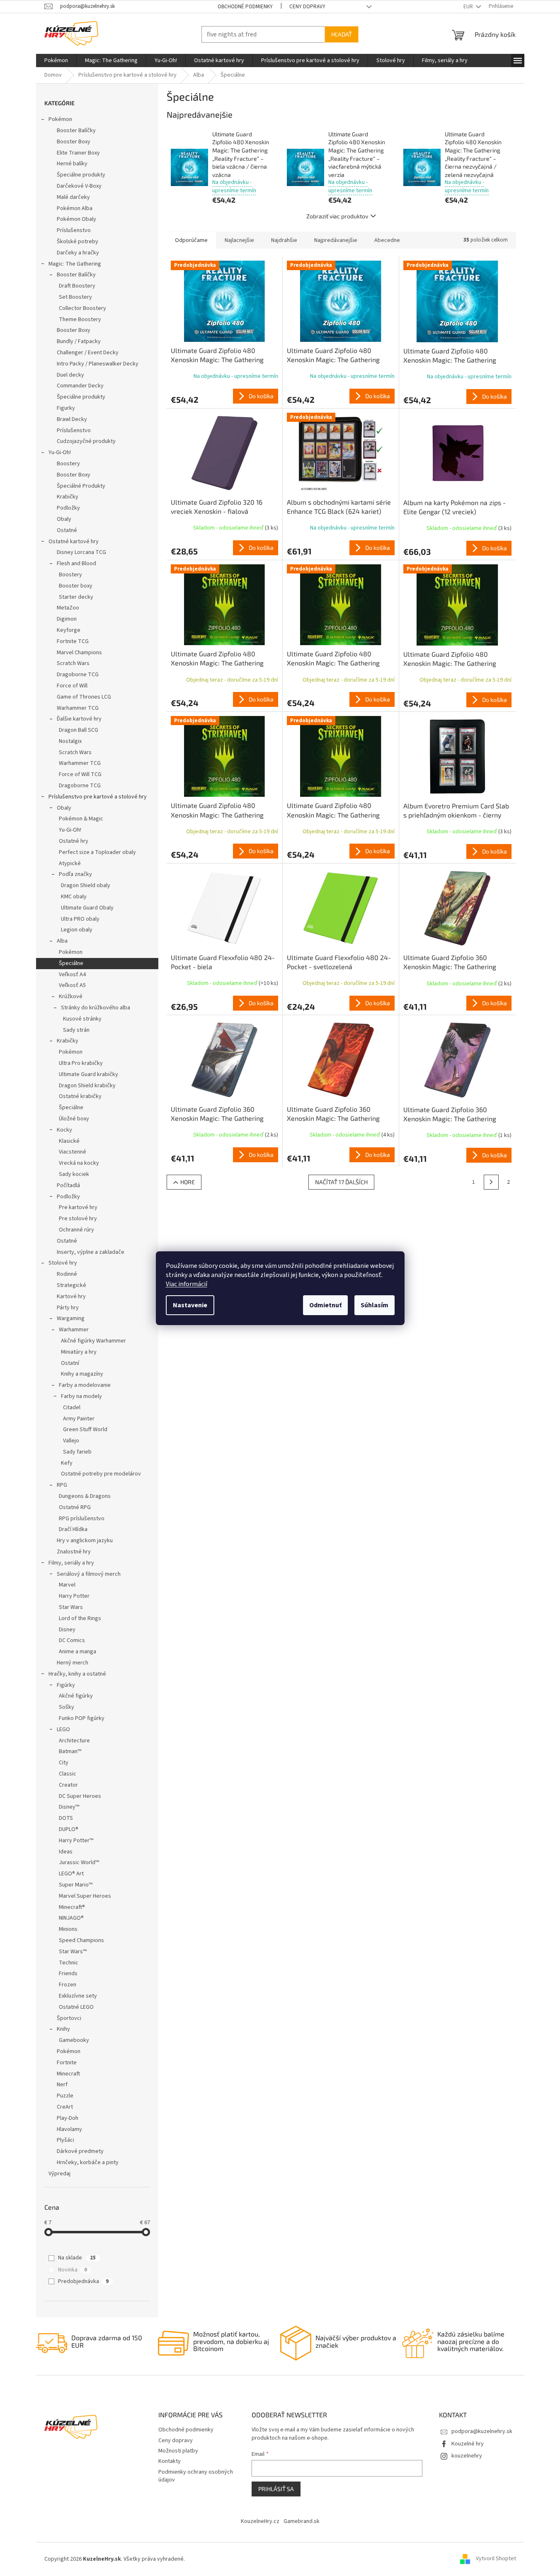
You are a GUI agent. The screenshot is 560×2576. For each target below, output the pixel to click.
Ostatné (67, 530)
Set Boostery (75, 297)
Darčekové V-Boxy (79, 186)
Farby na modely (81, 1396)
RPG (62, 1485)
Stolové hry (63, 1263)
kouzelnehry (467, 2456)
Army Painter (79, 1419)
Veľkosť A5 (72, 985)
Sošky (67, 1707)
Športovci (69, 2018)
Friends (68, 1974)
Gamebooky (74, 2040)
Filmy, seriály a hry (71, 1563)
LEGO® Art (71, 1874)
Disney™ (69, 1807)
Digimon (67, 619)
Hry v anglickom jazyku (85, 1541)
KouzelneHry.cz (260, 2521)
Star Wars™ (73, 1952)
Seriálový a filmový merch (89, 1574)
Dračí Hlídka (73, 1529)
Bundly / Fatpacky (79, 341)
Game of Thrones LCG (84, 697)
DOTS (66, 1818)
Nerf (62, 2085)
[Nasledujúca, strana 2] (491, 1182)
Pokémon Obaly (76, 219)
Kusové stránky (82, 1019)
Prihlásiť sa (276, 2489)
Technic (69, 1963)
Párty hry (68, 1308)
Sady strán (76, 1030)
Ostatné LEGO (76, 2007)
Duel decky (70, 375)
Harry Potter (74, 1596)
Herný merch (73, 1663)
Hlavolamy (69, 2129)
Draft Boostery (77, 286)
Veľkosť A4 (72, 975)
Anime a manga (78, 1652)
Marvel (67, 1585)
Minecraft (68, 2074)
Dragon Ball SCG (79, 730)
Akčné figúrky (76, 1696)
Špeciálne (71, 963)
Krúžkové (71, 997)
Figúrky (66, 1685)
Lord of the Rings (80, 1618)
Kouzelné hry (468, 2444)
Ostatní (70, 1363)
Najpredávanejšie (336, 240)
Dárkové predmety (80, 2151)
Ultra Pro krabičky (81, 1063)
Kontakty (170, 2461)
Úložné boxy (74, 1119)
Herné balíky (72, 164)
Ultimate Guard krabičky (88, 1074)
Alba (62, 941)
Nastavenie (190, 1305)
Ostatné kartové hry (74, 542)
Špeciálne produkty (81, 175)
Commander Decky (80, 386)
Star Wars (71, 1607)
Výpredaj (59, 2174)
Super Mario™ (76, 1885)
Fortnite (67, 2063)
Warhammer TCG (78, 708)
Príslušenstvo (74, 230)
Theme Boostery (80, 319)
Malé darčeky (73, 197)
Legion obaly (77, 930)
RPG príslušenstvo (82, 1519)
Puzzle (65, 2096)
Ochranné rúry (76, 1230)
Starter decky (76, 597)
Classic (68, 1774)
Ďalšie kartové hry (79, 719)
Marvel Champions (79, 653)
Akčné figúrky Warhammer (93, 1341)
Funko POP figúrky (82, 1718)
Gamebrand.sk (302, 2521)
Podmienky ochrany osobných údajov (196, 2476)
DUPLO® (69, 1829)
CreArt (65, 2107)
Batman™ (70, 1751)
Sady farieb (77, 1452)
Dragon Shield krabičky (87, 1086)
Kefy (67, 1463)
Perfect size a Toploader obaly (97, 852)
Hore (188, 1182)
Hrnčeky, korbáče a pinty (88, 2162)
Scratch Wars (73, 663)
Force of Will (72, 686)
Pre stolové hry (78, 1219)
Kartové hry (71, 1296)
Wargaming (71, 1318)
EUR (469, 7)
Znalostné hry (74, 1552)
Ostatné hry (74, 841)
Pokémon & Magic (81, 819)
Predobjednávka (83, 2281)
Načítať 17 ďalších (341, 1182)
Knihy (63, 2029)
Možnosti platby (178, 2451)
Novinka (73, 2270)
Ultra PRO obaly (80, 919)
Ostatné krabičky (80, 1096)
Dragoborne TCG (78, 675)
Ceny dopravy (307, 7)
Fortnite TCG (73, 641)
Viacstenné (73, 1152)
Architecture (74, 1741)
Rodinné (67, 1274)
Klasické (69, 1141)
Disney (67, 1630)
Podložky (68, 508)
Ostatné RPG (75, 1507)
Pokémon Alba (75, 208)
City (64, 1763)
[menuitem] (56, 60)
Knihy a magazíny (82, 1374)
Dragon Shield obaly (86, 885)
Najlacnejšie (239, 240)
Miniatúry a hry (79, 1352)
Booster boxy (76, 586)
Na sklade (77, 2258)
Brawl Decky (72, 419)
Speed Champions (81, 1940)
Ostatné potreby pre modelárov (101, 1474)
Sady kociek (74, 1174)
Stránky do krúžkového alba (96, 1008)
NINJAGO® (71, 1918)
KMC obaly (74, 897)
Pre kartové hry (78, 1207)
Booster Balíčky (76, 131)
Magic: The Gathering (75, 264)
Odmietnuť (325, 1305)
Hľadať (342, 34)
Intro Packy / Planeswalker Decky (98, 364)
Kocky (64, 1130)
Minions (68, 1929)
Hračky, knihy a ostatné (77, 1674)
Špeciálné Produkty (81, 486)
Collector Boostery (82, 308)
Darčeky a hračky (78, 253)
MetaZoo (68, 608)
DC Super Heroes (80, 1796)
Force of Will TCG (80, 774)
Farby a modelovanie (85, 1385)
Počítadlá (68, 1185)
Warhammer (74, 1330)
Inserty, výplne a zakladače (91, 1252)
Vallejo (71, 1441)
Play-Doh (68, 2118)
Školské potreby (78, 242)
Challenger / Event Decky (88, 353)
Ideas (66, 1852)
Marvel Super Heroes (85, 1896)
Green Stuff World (85, 1429)
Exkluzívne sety (78, 1996)
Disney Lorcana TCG (81, 552)
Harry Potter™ (76, 1841)
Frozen (68, 1985)
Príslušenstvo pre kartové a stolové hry (98, 797)
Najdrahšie (284, 240)
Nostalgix (70, 741)
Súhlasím (375, 1305)
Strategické (72, 1285)
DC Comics (72, 1640)
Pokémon (60, 119)
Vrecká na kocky (79, 1163)
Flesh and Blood (76, 564)
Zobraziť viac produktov (337, 216)
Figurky (66, 408)
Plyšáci (65, 2140)
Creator (68, 1785)
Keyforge (69, 630)
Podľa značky (75, 874)
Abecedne (387, 240)
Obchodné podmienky (245, 7)
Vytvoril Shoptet (496, 2559)
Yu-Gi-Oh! (60, 452)
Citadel (72, 1408)
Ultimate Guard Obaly (87, 908)
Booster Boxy (74, 142)
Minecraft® (72, 1907)
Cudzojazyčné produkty (86, 441)
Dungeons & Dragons (85, 1496)
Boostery (68, 464)
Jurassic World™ (79, 1862)
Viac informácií (187, 1284)
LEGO (63, 1729)
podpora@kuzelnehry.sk (482, 2431)
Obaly (64, 519)
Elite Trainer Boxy (78, 153)
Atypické (70, 864)
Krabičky (68, 497)
